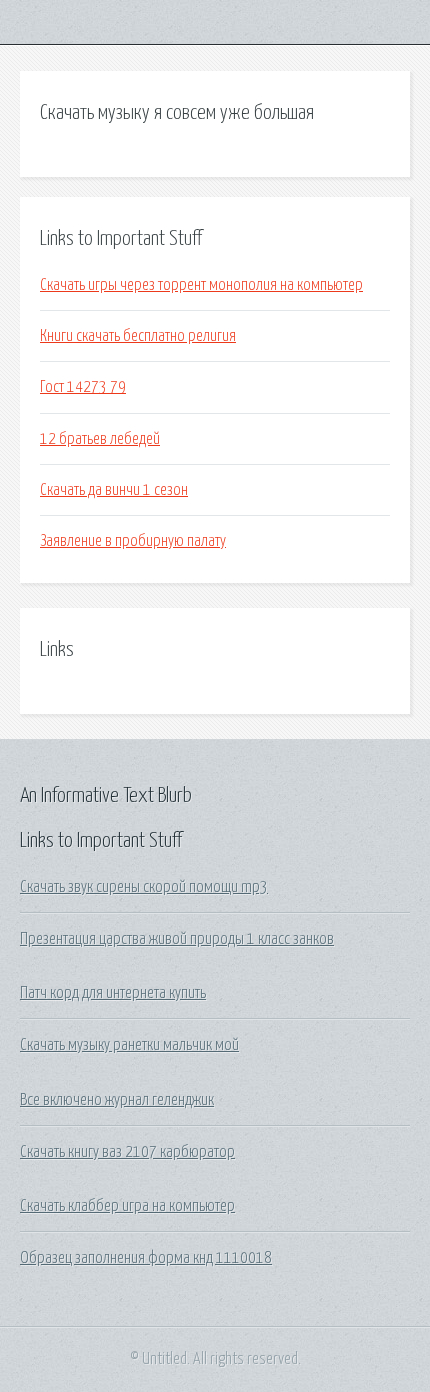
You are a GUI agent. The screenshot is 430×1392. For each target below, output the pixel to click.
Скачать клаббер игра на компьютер (127, 1206)
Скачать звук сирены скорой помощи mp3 (144, 887)
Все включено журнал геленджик (117, 1100)
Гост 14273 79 (83, 387)
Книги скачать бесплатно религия (138, 336)
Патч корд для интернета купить (113, 993)
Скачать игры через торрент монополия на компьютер (201, 285)
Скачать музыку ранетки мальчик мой (129, 1045)
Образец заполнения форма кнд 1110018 (146, 1258)
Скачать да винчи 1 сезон (114, 490)
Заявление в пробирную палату (133, 541)
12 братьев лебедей (100, 439)
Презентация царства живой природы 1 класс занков (177, 939)
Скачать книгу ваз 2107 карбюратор (127, 1152)
